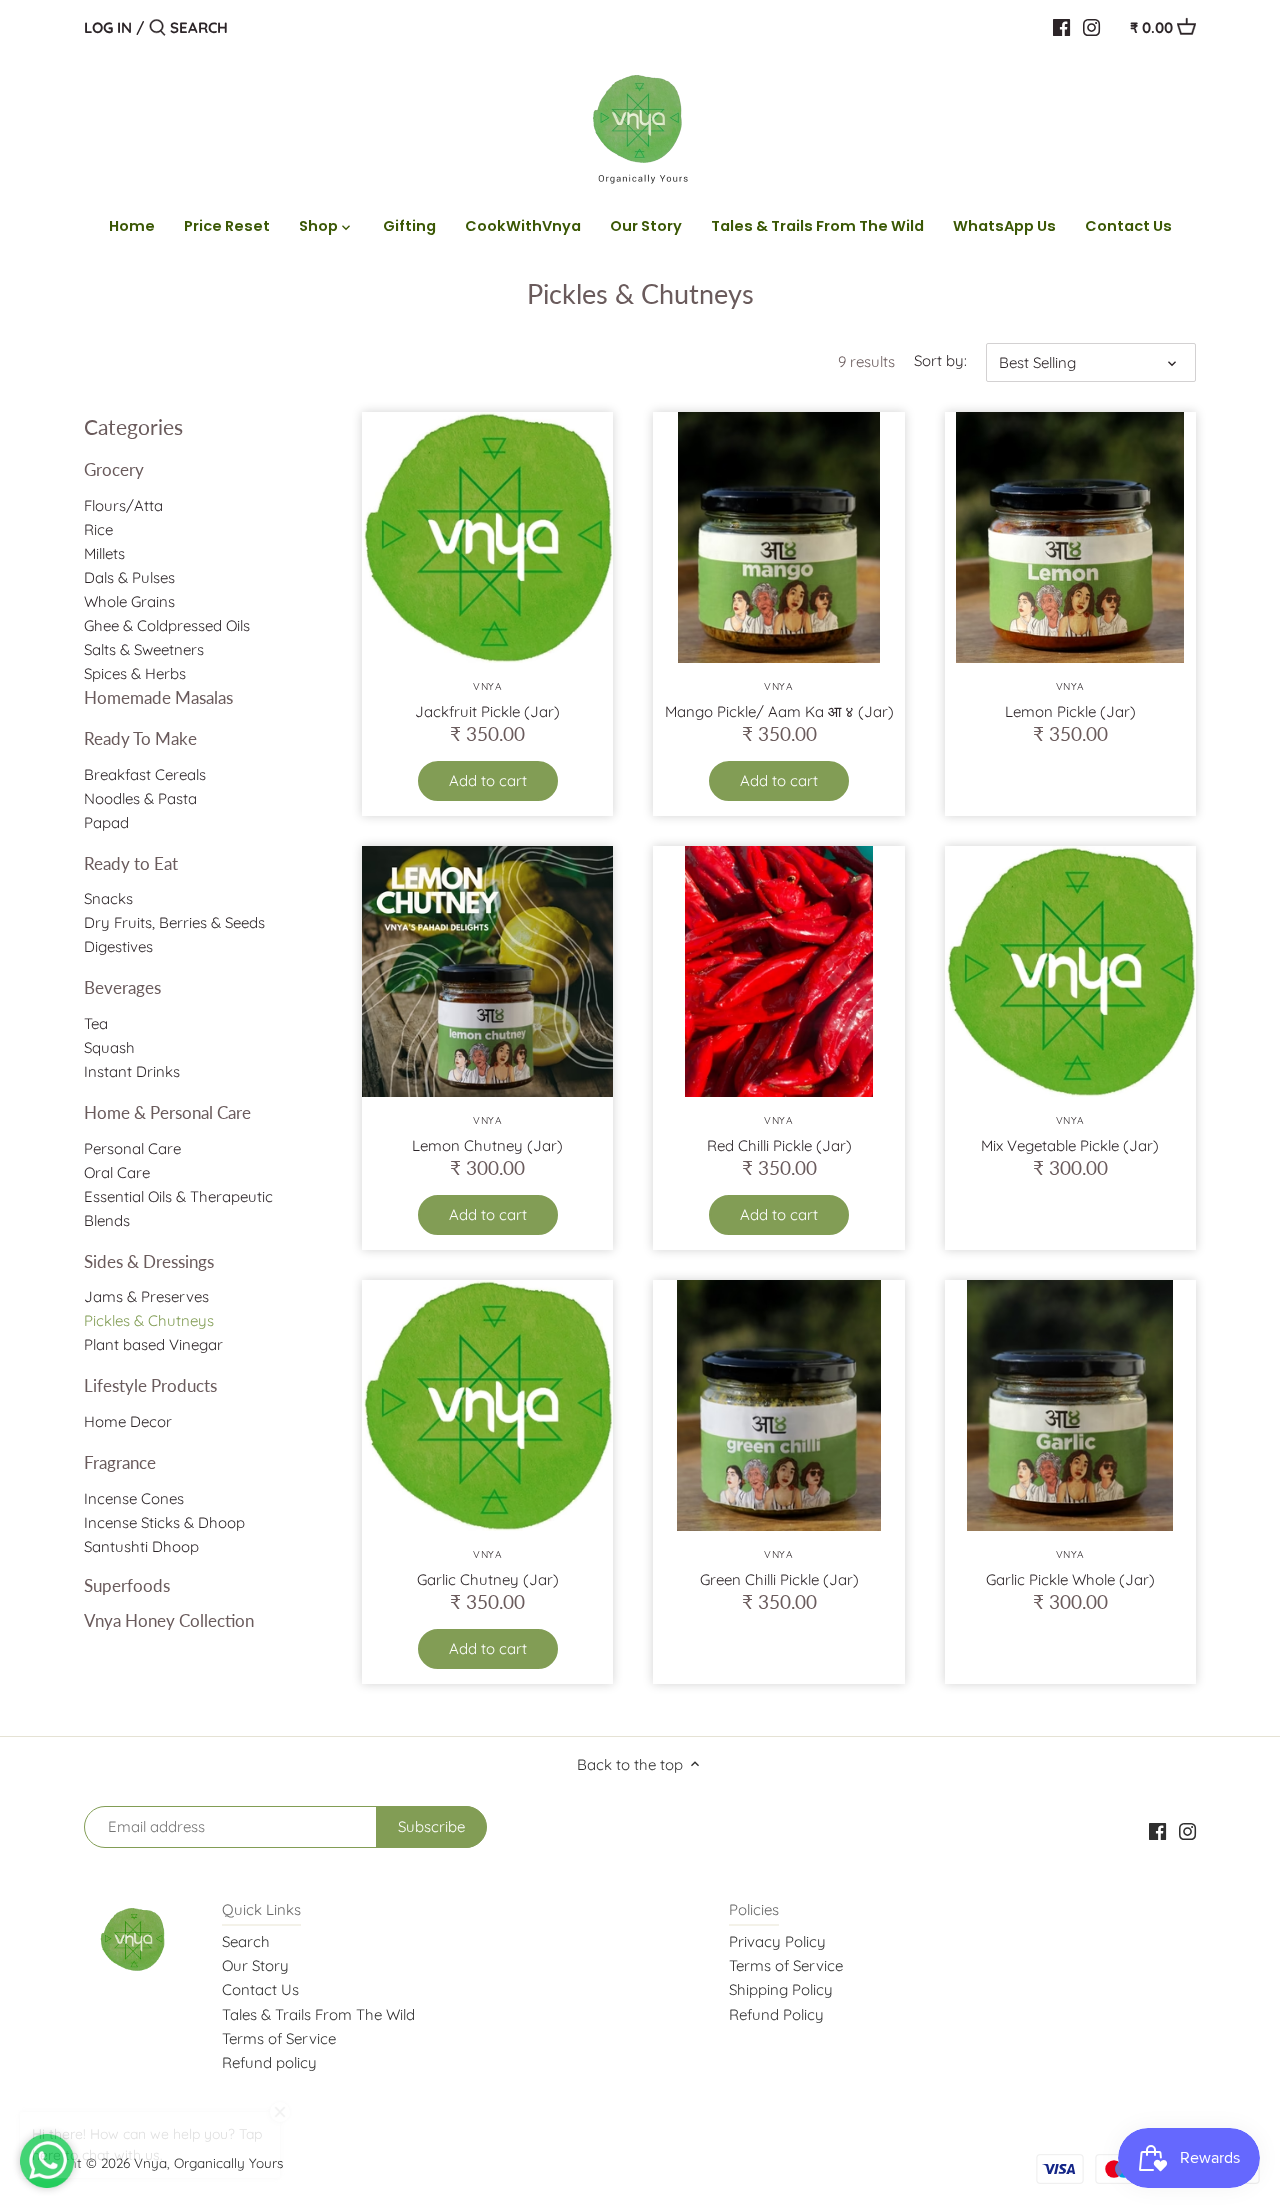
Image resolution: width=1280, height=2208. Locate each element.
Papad (106, 822)
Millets (104, 553)
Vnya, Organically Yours (208, 2162)
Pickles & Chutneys (149, 1320)
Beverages (122, 987)
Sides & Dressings (149, 1261)
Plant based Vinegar (153, 1344)
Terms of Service (279, 2038)
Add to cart (488, 780)
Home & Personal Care (167, 1112)
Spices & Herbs (135, 673)
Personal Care (132, 1148)
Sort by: (940, 361)
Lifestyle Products (150, 1385)
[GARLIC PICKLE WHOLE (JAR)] (1070, 1405)
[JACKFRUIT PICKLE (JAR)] (487, 537)
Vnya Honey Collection (169, 1620)
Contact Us (260, 1989)
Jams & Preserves (146, 1296)
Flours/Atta (123, 505)
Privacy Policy (777, 1941)
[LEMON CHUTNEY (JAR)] (487, 971)
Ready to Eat (131, 863)
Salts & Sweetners (144, 649)
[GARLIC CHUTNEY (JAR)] (487, 1405)
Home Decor (128, 1421)
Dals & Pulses (129, 577)
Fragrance (120, 1462)
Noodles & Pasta (140, 798)
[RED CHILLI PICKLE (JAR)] (778, 971)
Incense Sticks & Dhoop (164, 1522)
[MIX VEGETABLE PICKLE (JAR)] (1070, 971)
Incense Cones (134, 1498)
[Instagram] (1091, 27)
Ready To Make (140, 738)
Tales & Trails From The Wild (318, 2014)
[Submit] (157, 28)
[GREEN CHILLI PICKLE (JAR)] (778, 1405)
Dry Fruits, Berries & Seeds (174, 922)
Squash (109, 1047)
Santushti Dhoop (141, 1546)
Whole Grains (129, 601)
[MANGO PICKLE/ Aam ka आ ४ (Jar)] (778, 537)
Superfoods (127, 1585)
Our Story (255, 1965)
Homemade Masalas (158, 697)
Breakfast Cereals (145, 774)
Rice (98, 529)
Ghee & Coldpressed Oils (167, 625)
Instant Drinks (132, 1071)
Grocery (114, 469)
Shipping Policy (781, 1989)
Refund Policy (776, 2014)
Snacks (108, 898)
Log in (108, 27)
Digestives (118, 946)
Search (246, 1941)
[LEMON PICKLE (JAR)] (1070, 537)
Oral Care (117, 1172)
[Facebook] (1061, 27)
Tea (96, 1023)
